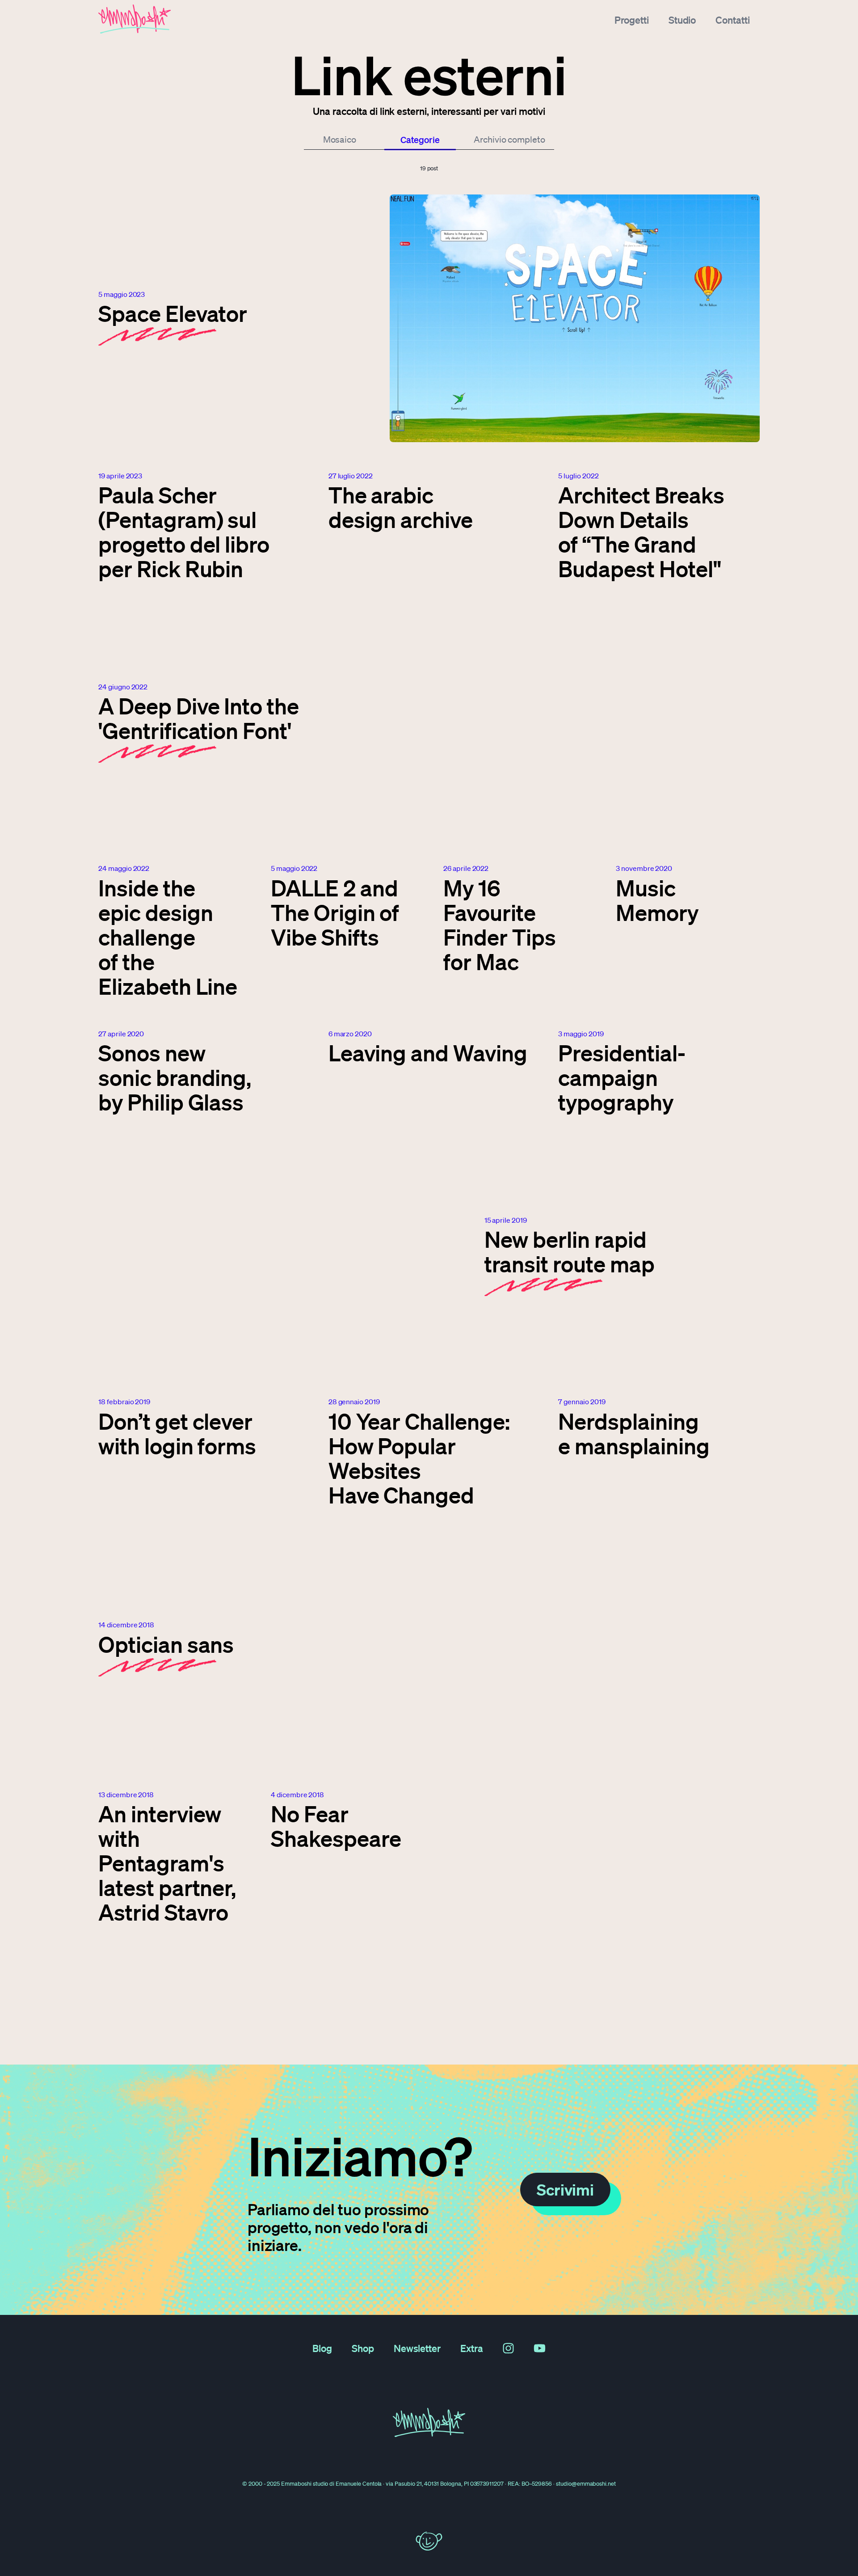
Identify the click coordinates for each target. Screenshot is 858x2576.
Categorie (420, 139)
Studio (682, 20)
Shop (363, 2348)
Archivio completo (509, 139)
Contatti (733, 20)
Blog (322, 2348)
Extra (472, 2348)
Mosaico (340, 139)
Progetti (632, 20)
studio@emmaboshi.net (586, 2484)
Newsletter (417, 2348)
